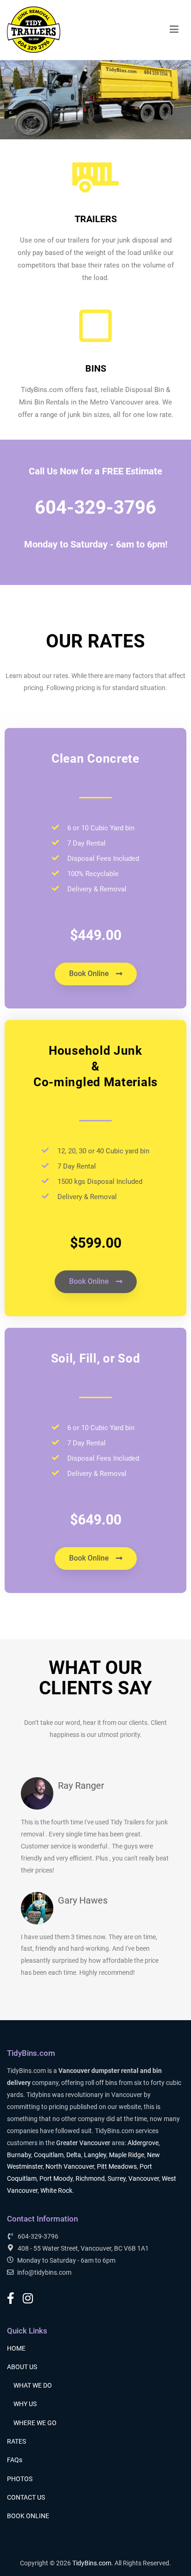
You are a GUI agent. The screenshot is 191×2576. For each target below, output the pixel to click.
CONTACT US (26, 2498)
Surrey (117, 2179)
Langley (95, 2155)
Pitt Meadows (117, 2167)
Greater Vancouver (83, 2143)
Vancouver (144, 2179)
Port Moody (56, 2179)
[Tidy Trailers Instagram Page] (28, 2299)
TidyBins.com (92, 2563)
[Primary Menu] (174, 30)
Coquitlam (49, 2155)
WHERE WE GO (35, 2423)
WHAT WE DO (33, 2386)
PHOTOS (20, 2479)
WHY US (25, 2404)
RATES (16, 2442)
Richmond (90, 2179)
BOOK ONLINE (28, 2516)
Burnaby (19, 2155)
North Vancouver (70, 2167)
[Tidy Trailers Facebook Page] (11, 2299)
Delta (74, 2155)
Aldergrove (143, 2143)
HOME (16, 2349)
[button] (96, 974)
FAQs (15, 2460)
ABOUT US (22, 2367)
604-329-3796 (95, 507)
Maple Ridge (127, 2155)
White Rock (56, 2191)
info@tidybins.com (44, 2273)
